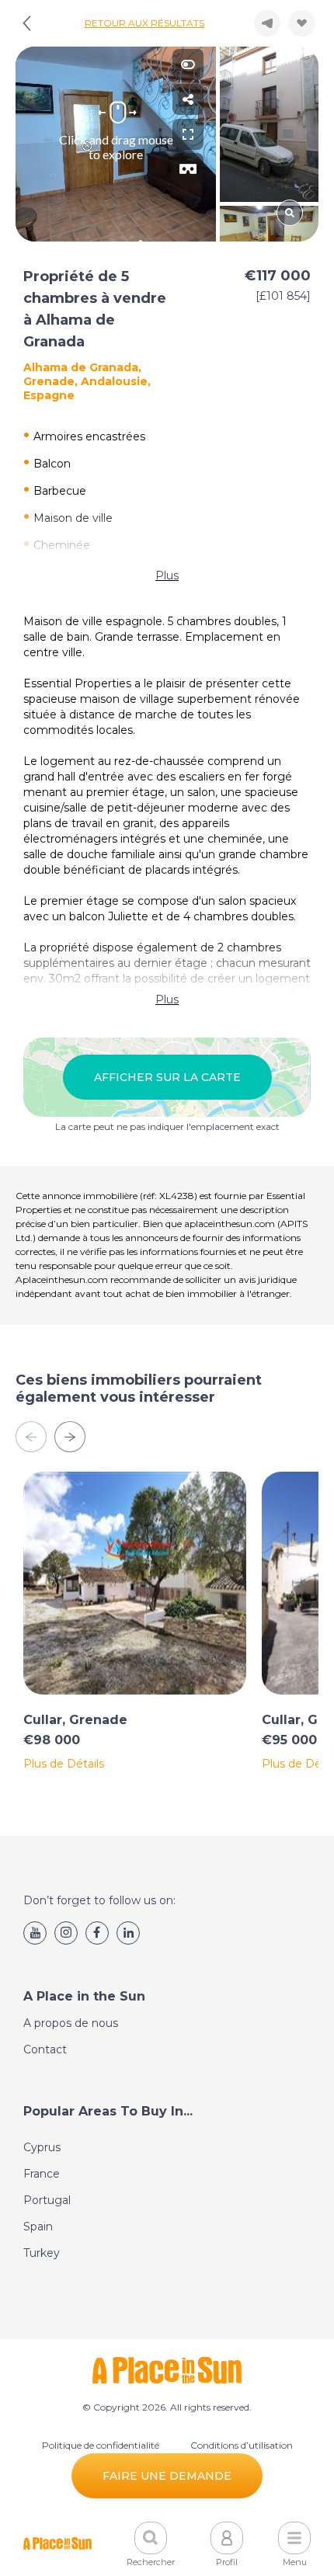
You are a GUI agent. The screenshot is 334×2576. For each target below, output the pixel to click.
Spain (38, 2227)
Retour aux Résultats (144, 23)
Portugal (47, 2200)
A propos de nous (71, 2023)
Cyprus (42, 2147)
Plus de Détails (64, 1764)
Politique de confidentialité (101, 2445)
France (42, 2174)
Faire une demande (167, 2476)
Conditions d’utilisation (242, 2445)
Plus (167, 575)
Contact (45, 2049)
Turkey (42, 2253)
